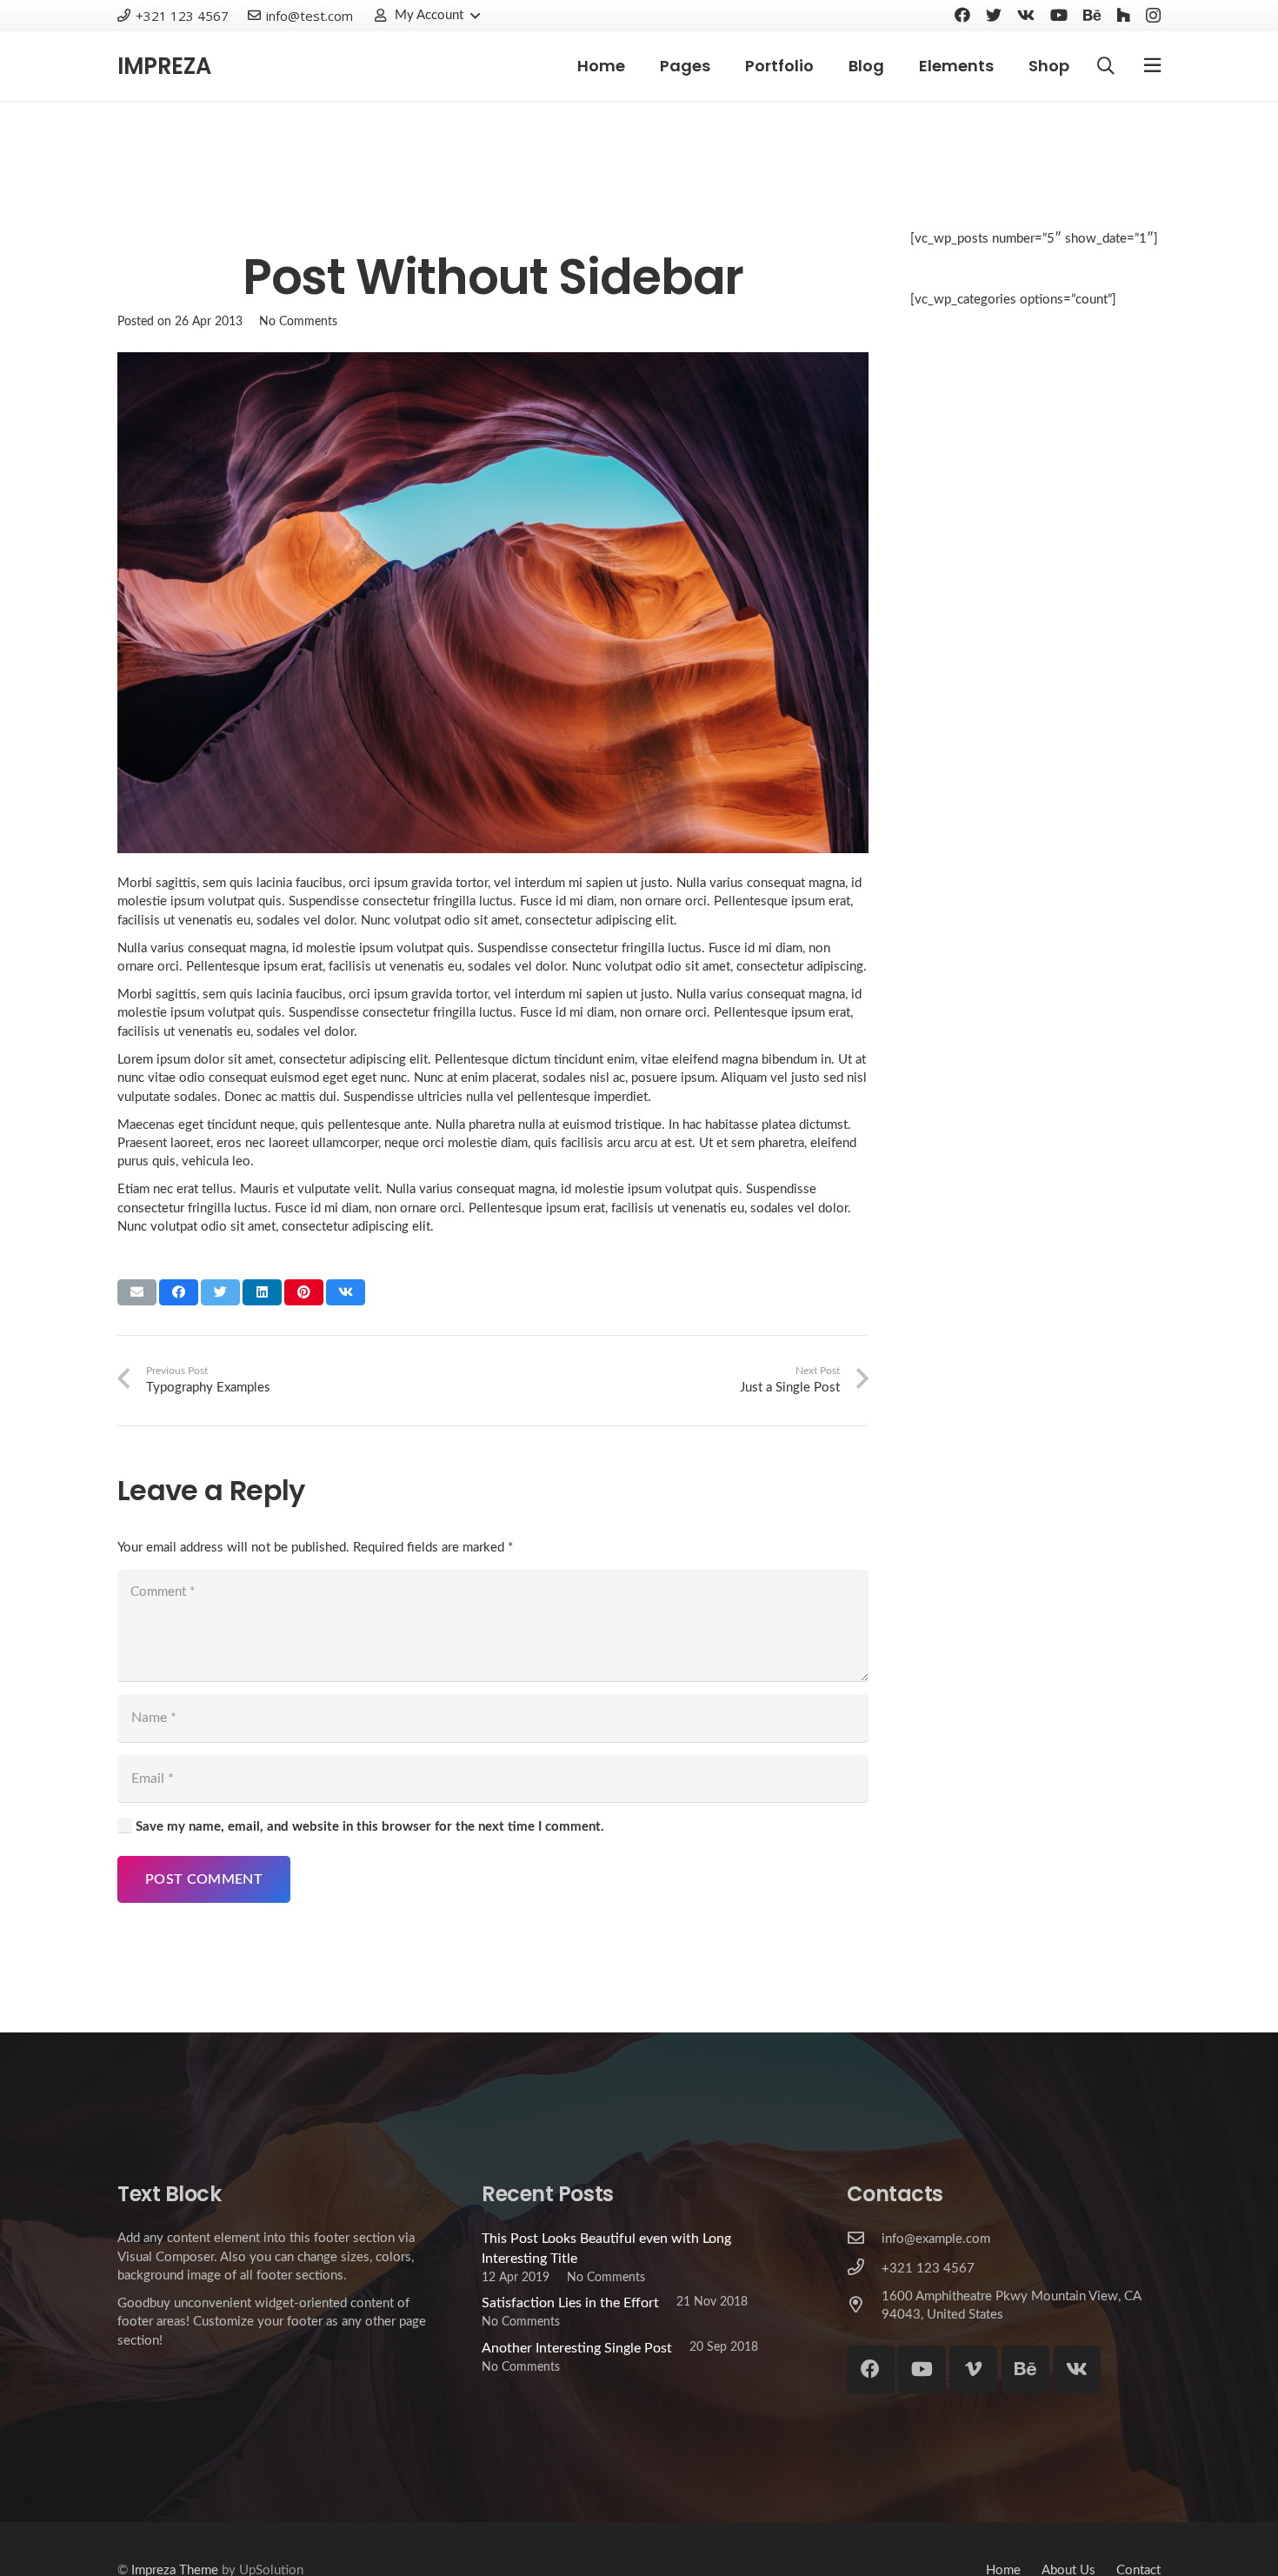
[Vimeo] (973, 2369)
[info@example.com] (864, 2239)
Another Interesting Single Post (577, 2348)
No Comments (298, 321)
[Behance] (1092, 15)
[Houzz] (1123, 15)
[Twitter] (994, 15)
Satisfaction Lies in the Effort (570, 2303)
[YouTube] (1059, 15)
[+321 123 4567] (864, 2269)
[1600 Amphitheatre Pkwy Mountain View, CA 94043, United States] (864, 2306)
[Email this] (137, 1292)
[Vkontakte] (1026, 15)
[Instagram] (1153, 16)
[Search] (1106, 67)
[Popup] (1152, 66)
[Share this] (179, 1292)
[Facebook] (962, 15)
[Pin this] (304, 1292)
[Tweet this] (220, 1292)
